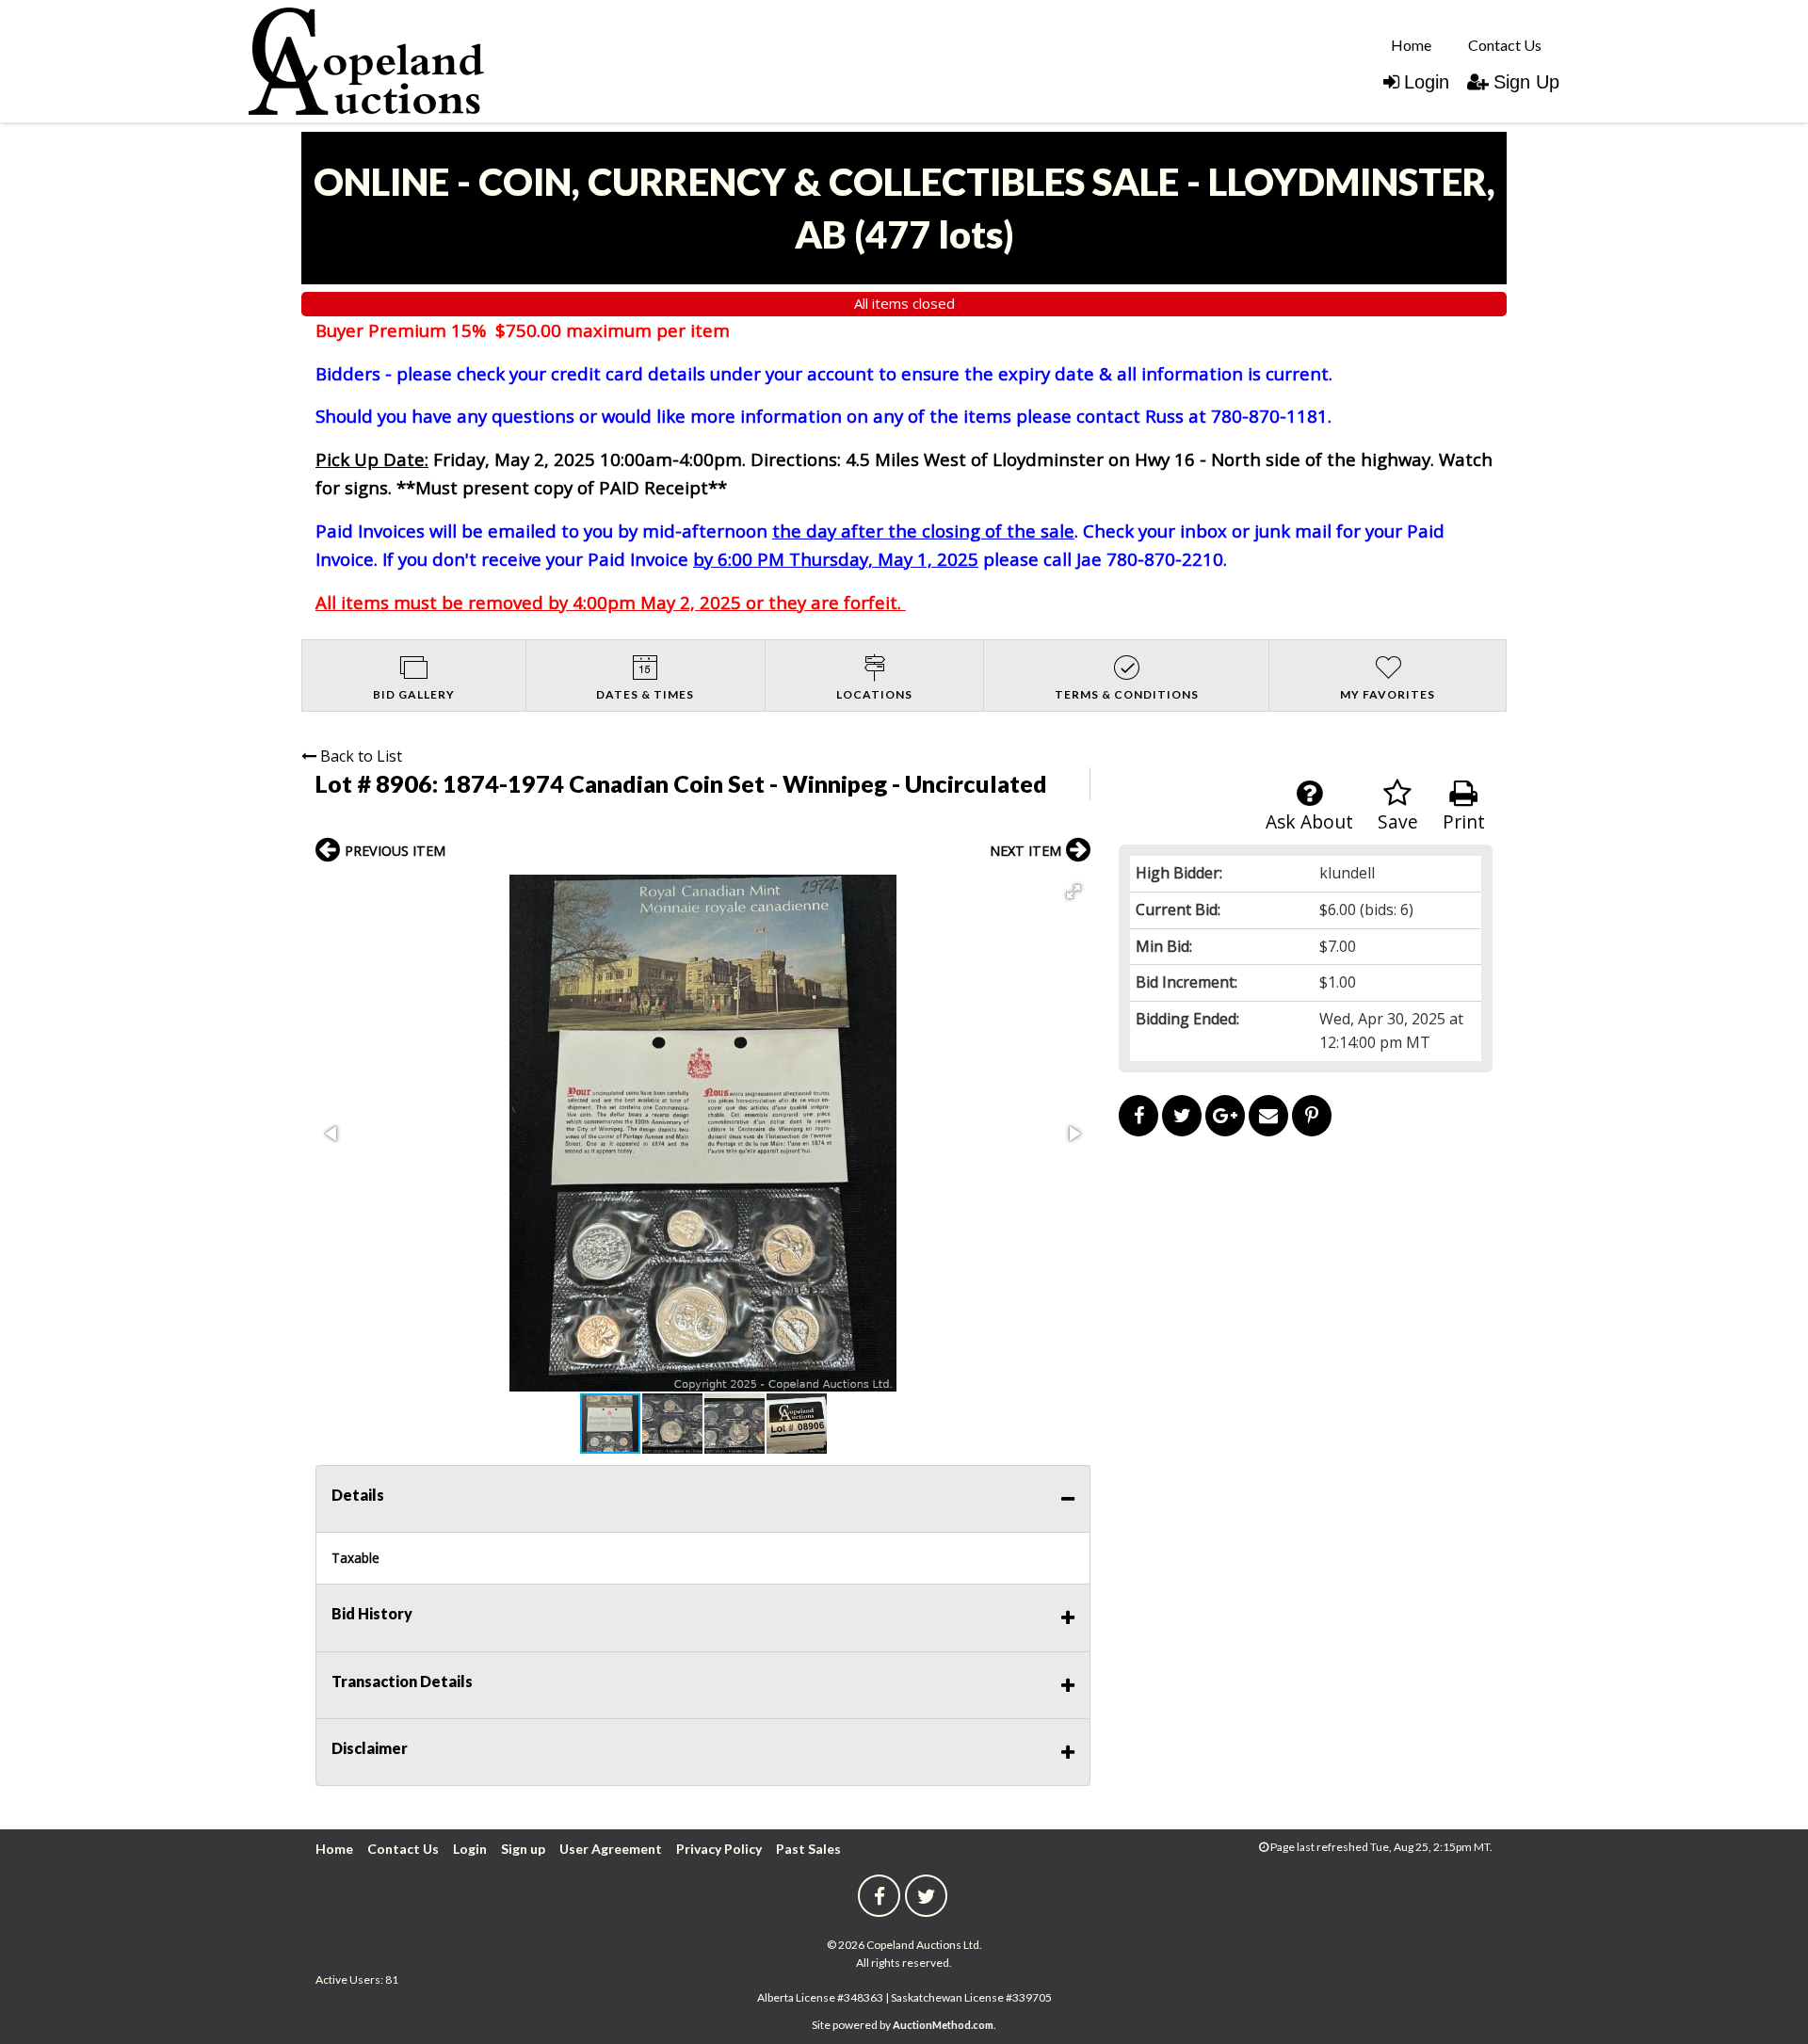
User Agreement (611, 1849)
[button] (1073, 892)
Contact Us (1505, 45)
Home (1411, 45)
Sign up (523, 1849)
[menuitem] (1411, 44)
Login (1427, 82)
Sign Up (1526, 82)
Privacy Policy (719, 1849)
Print (1464, 821)
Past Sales (808, 1849)
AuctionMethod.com (943, 2025)
